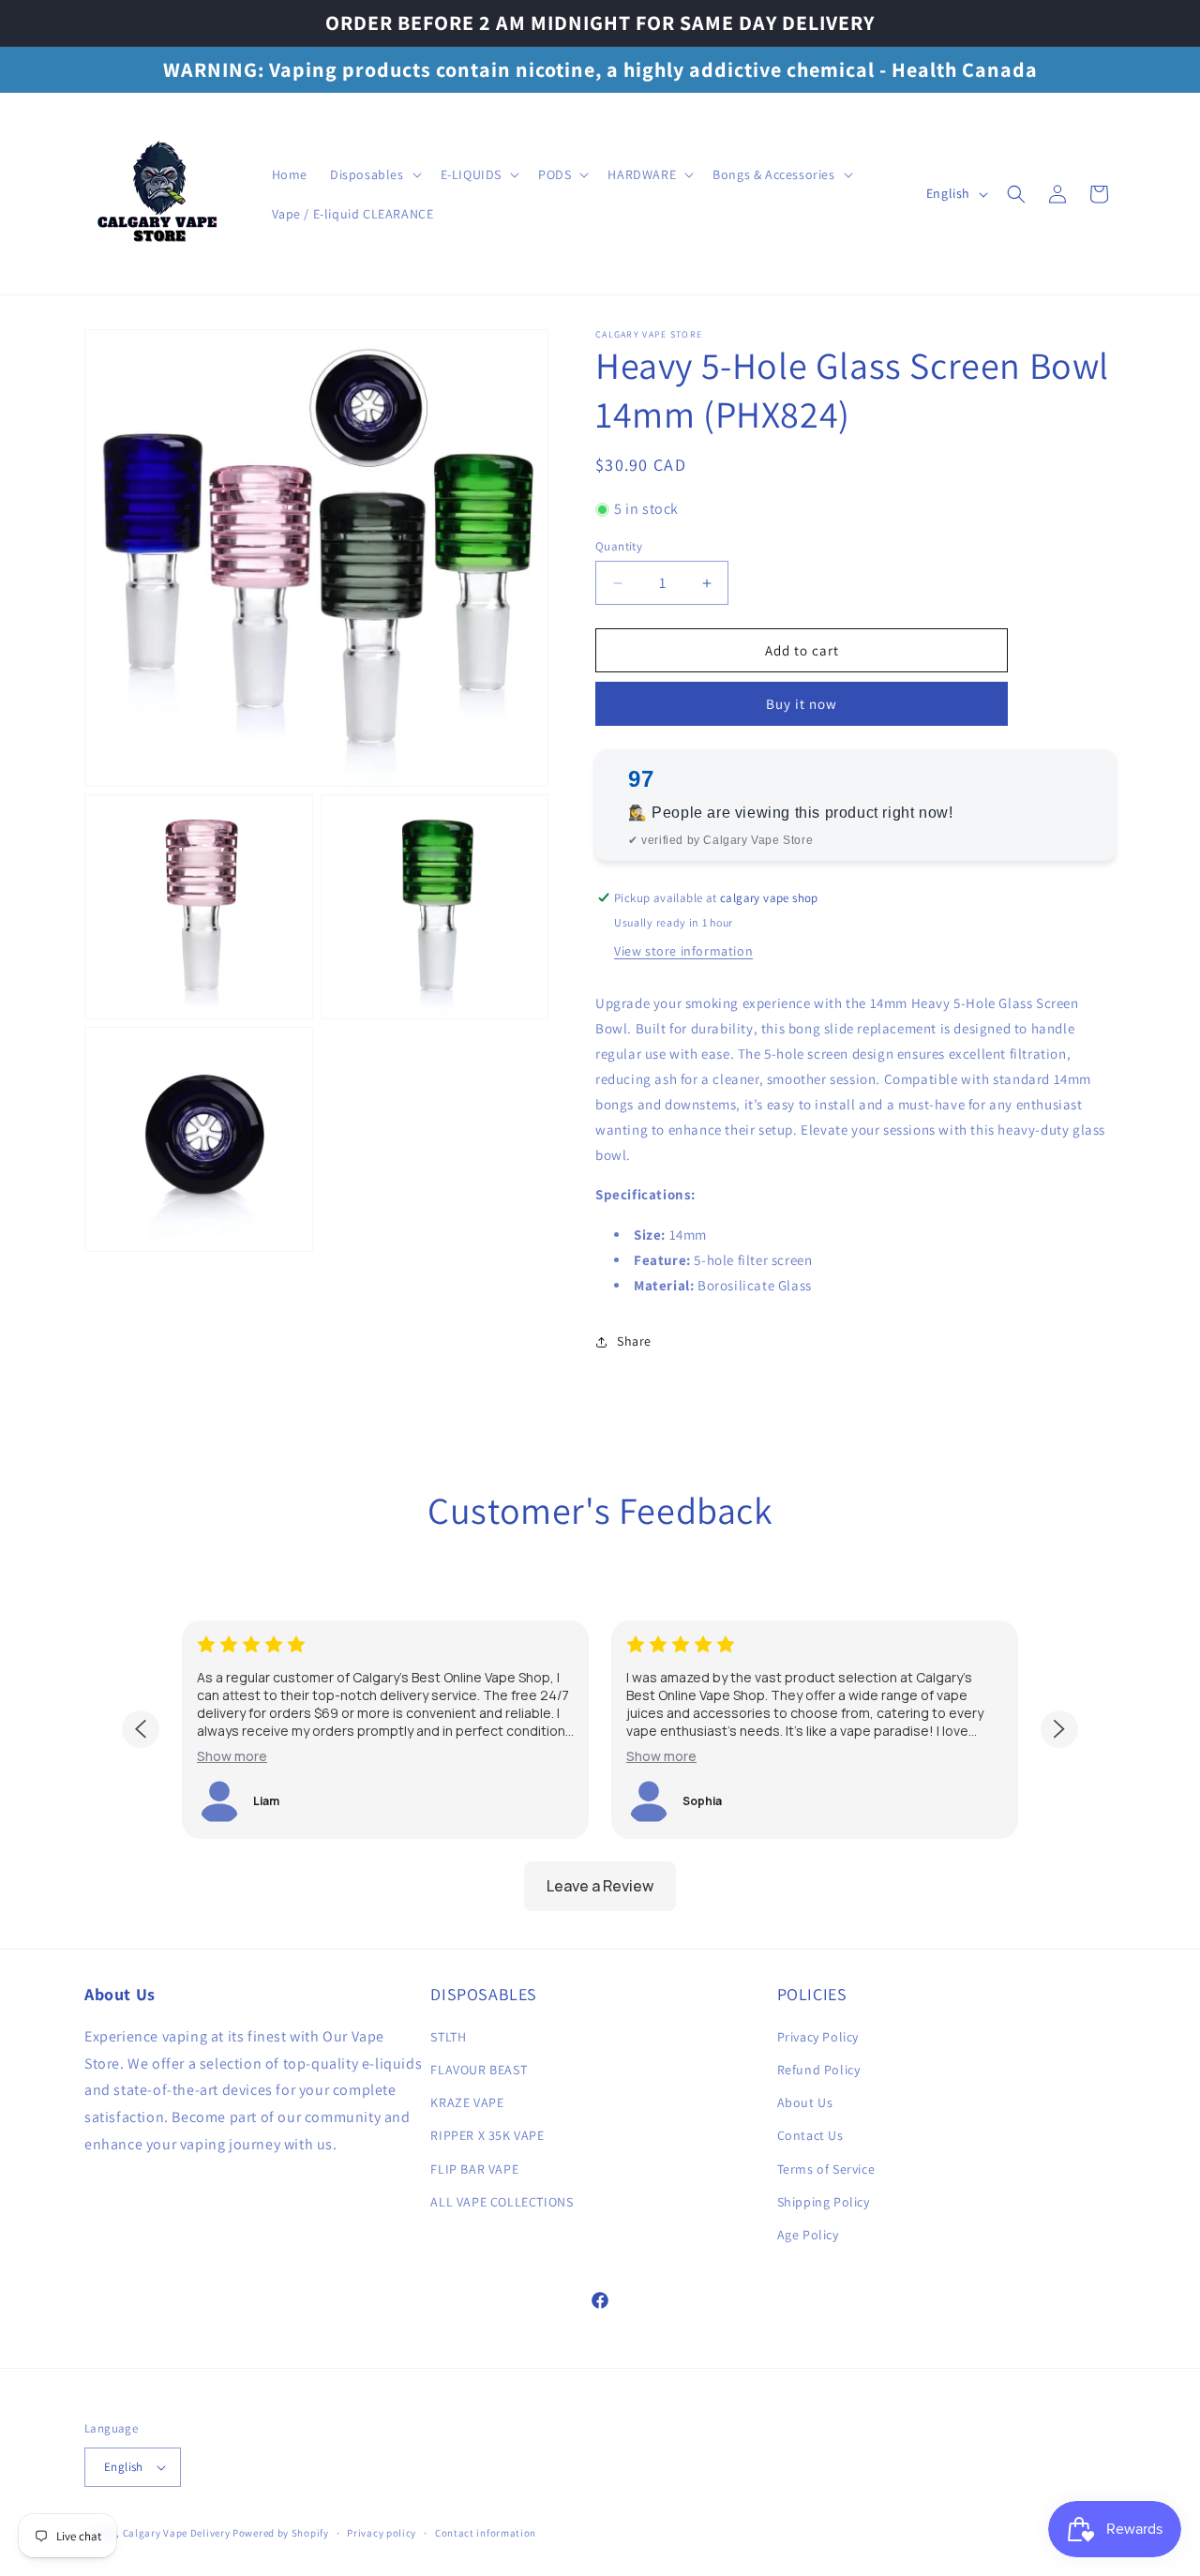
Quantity (619, 546)
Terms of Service (826, 2169)
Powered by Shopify (281, 2533)
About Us (805, 2102)
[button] (374, 174)
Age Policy (808, 2235)
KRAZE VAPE (467, 2102)
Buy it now (802, 704)
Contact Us (810, 2135)
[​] (160, 194)
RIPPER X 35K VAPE (487, 2135)
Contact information (486, 2533)
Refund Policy (819, 2070)
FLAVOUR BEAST (479, 2070)
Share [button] (634, 1341)
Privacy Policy (818, 2037)
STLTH (448, 2037)
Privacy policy (382, 2533)
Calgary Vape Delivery (178, 2533)
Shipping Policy (824, 2202)
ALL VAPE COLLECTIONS (502, 2202)
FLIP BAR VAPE (474, 2169)
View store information (683, 951)
